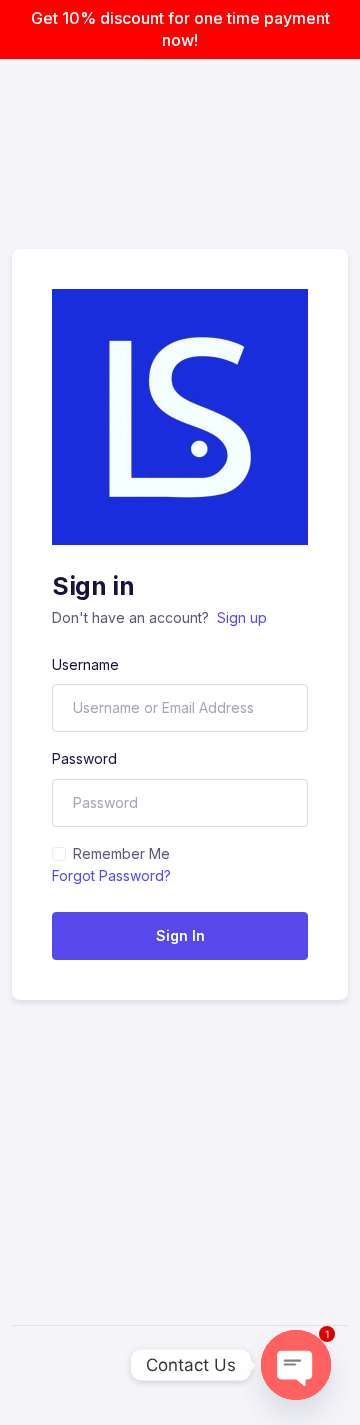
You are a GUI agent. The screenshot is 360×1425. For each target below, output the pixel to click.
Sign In (180, 935)
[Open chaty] (296, 1365)
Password (84, 758)
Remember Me (121, 853)
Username (85, 664)
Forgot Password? (111, 875)
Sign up (242, 617)
